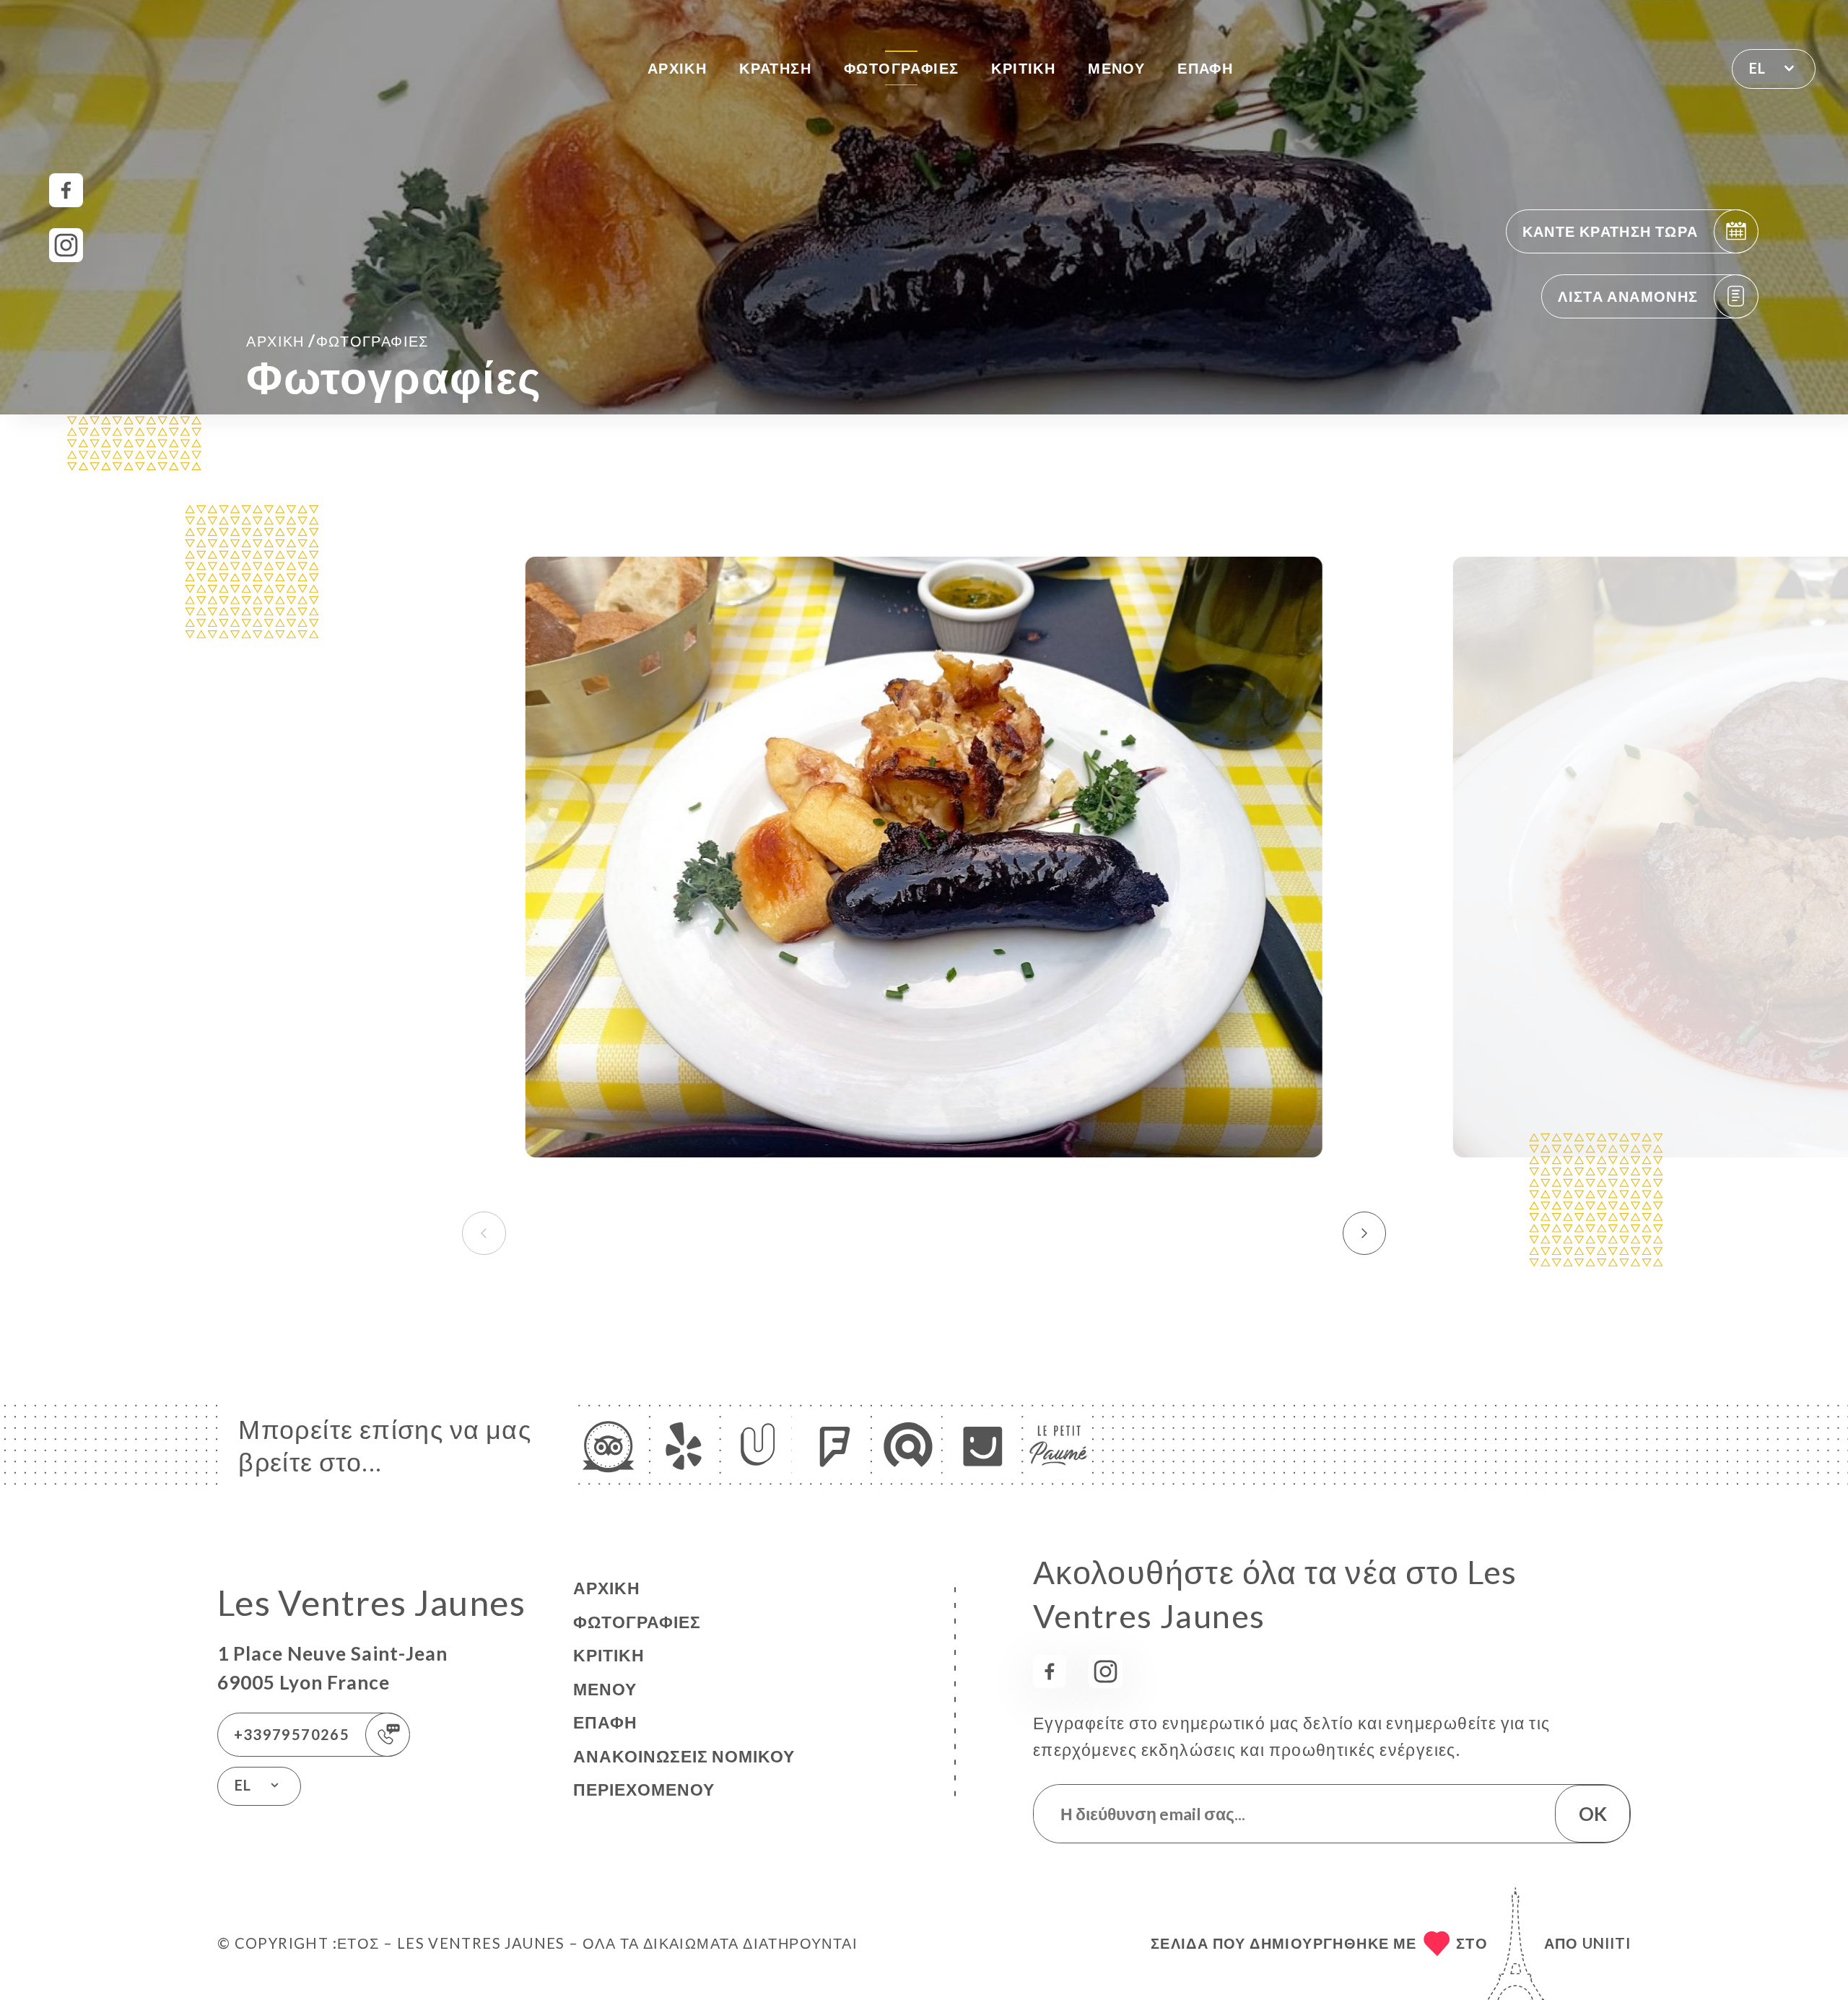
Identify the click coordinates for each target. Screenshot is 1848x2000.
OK (1593, 1814)
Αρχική (677, 68)
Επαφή (1205, 68)
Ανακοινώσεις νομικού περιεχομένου (684, 1773)
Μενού (1116, 68)
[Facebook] (66, 190)
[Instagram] (66, 245)
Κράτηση (775, 68)
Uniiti (1607, 1943)
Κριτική (1023, 68)
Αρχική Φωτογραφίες (337, 340)
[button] (1365, 1233)
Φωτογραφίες (901, 68)
